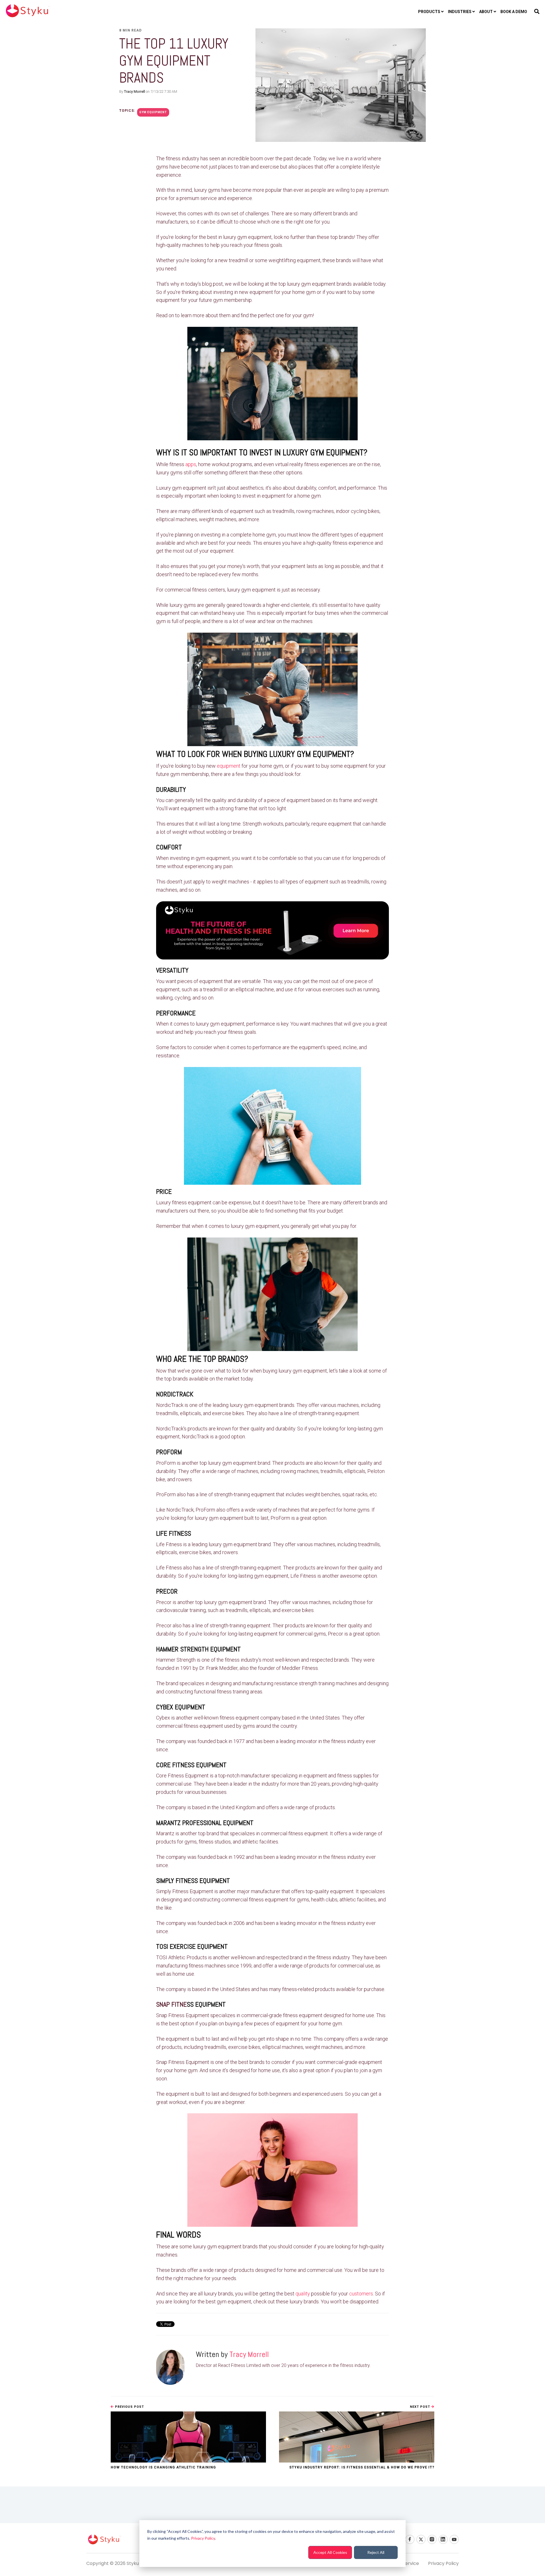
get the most (316, 981)
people (318, 190)
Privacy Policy (203, 2538)
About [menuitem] (486, 12)
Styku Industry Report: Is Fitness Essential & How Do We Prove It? (362, 2467)
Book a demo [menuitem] (514, 12)
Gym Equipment (153, 112)
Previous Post (129, 2407)
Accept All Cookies (330, 2552)
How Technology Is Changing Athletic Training (163, 2467)
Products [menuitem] (429, 12)
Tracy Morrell (135, 91)
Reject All (376, 2552)
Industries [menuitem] (460, 12)
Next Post (421, 2407)
